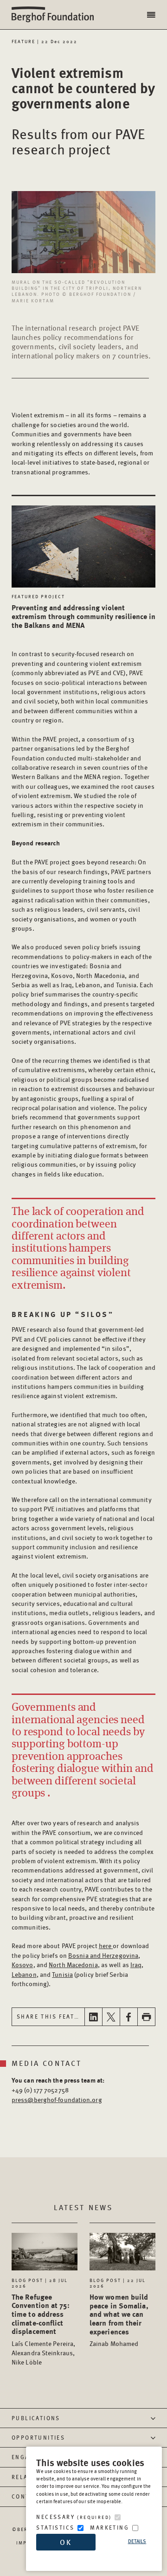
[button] (152, 15)
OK (66, 2542)
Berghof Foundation (56, 15)
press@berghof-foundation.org (57, 2099)
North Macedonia (73, 1964)
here (106, 1945)
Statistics (55, 2528)
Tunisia (62, 1974)
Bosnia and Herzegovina (103, 1955)
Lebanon (24, 1974)
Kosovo (22, 1964)
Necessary (74, 2517)
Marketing (109, 2528)
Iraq (136, 1964)
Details (137, 2541)
